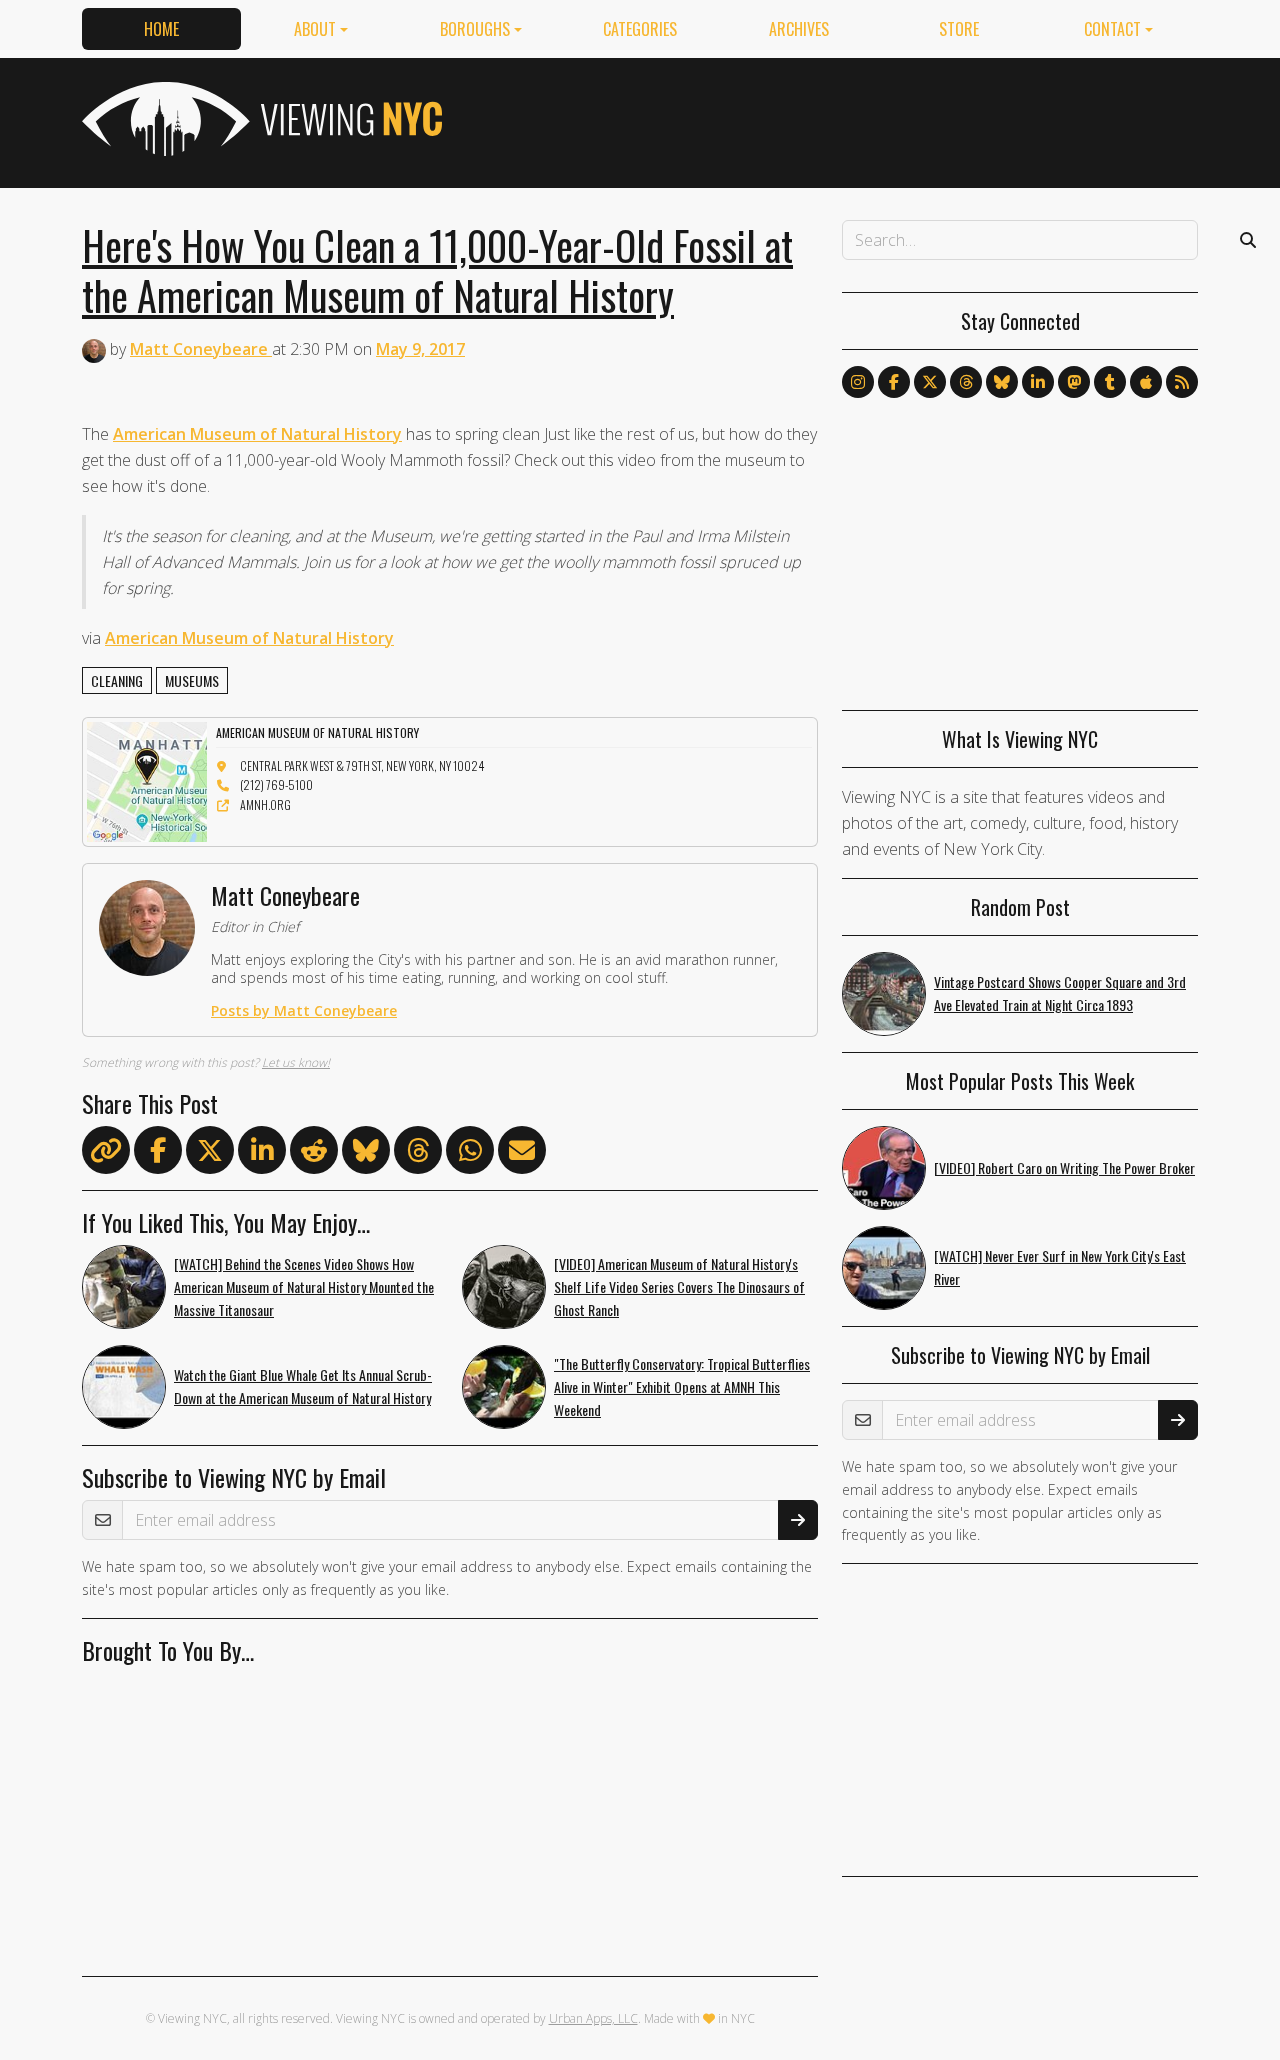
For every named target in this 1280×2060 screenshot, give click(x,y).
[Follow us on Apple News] (1146, 382)
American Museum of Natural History (257, 434)
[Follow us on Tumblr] (1110, 382)
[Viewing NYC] (260, 119)
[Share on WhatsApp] (470, 1154)
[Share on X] (210, 1154)
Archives (799, 29)
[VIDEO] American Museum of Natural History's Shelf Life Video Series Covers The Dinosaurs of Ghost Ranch (679, 1286)
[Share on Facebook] (158, 1154)
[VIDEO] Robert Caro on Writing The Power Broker (1064, 1167)
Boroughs (475, 29)
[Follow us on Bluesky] (1002, 382)
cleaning (117, 680)
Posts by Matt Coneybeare (304, 1010)
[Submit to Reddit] (314, 1154)
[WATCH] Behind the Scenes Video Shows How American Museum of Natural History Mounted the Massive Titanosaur (304, 1286)
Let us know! (296, 1062)
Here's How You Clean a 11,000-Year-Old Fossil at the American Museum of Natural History (437, 270)
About (315, 29)
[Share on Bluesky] (366, 1154)
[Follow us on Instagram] (858, 382)
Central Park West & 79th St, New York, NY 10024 (362, 765)
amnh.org (265, 804)
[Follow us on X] (930, 382)
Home (161, 29)
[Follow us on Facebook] (894, 382)
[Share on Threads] (418, 1154)
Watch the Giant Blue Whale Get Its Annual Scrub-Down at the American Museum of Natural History (303, 1386)
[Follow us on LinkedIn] (1038, 382)
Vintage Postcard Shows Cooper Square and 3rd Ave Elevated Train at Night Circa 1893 (1060, 993)
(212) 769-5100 (276, 784)
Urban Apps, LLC (593, 2018)
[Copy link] (106, 1150)
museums (192, 680)
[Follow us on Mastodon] (1074, 382)
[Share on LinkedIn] (262, 1154)
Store (959, 29)
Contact (1112, 29)
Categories (640, 29)
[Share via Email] (522, 1154)
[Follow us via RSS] (1182, 382)
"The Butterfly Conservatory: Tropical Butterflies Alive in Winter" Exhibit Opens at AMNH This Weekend (682, 1386)
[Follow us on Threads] (966, 382)
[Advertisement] (834, 119)
